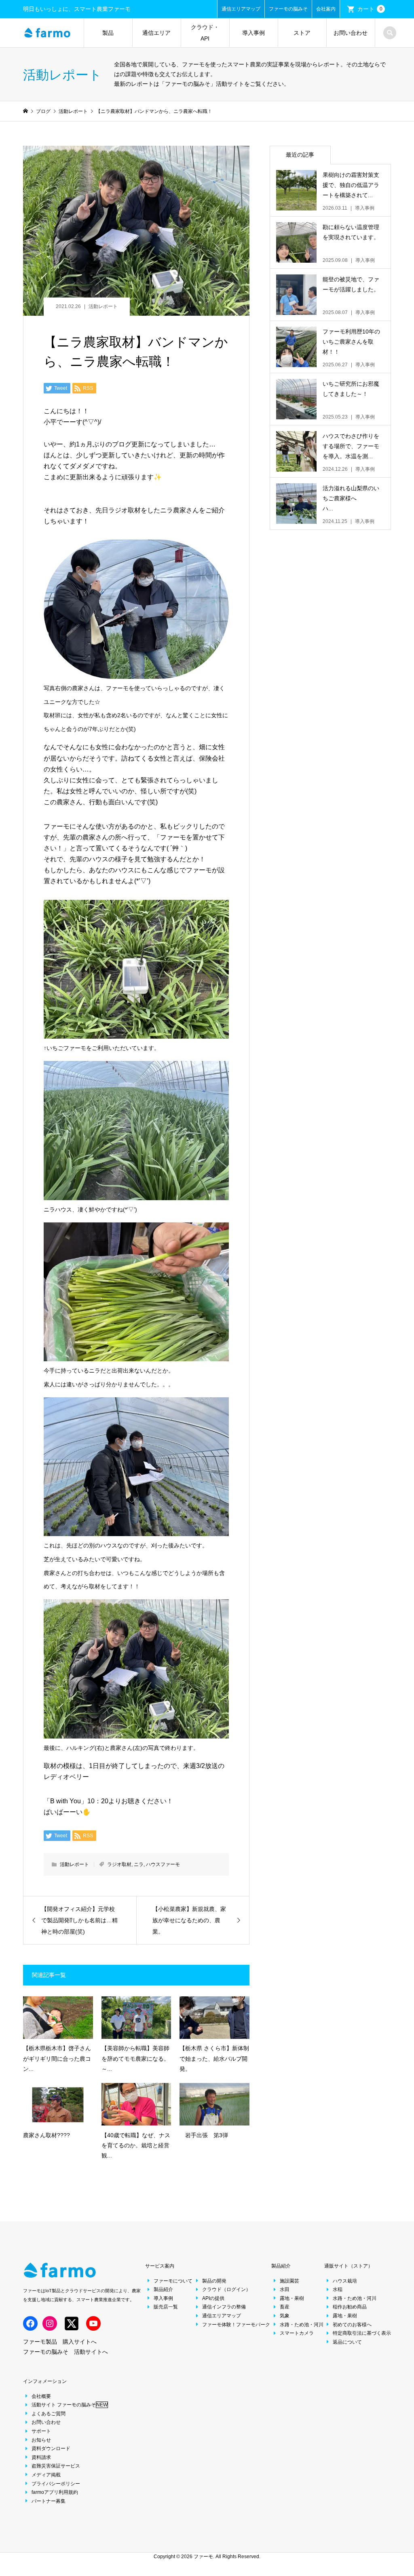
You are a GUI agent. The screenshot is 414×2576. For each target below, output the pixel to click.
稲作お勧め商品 (350, 2307)
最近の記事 (300, 155)
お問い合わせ (351, 33)
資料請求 (41, 2457)
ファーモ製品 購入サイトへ (60, 2342)
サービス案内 (160, 2266)
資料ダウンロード (51, 2448)
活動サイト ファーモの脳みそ (70, 2405)
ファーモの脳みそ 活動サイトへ (65, 2352)
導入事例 (253, 33)
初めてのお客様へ (352, 2325)
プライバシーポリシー (56, 2484)
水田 (285, 2289)
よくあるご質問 (49, 2414)
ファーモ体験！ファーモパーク (236, 2325)
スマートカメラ (297, 2333)
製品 (108, 33)
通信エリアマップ (241, 9)
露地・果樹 (292, 2298)
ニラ (139, 1864)
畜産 (285, 2307)
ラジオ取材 (119, 1864)
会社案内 (326, 9)
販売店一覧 (166, 2307)
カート (370, 9)
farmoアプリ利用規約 (55, 2492)
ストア (302, 33)
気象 (285, 2316)
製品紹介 (163, 2289)
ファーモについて (173, 2281)
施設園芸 (289, 2281)
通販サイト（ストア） (349, 2266)
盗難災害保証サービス (56, 2466)
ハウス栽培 (345, 2281)
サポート (41, 2431)
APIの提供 (213, 2298)
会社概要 (41, 2396)
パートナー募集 (49, 2501)
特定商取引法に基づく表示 (362, 2333)
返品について (347, 2342)
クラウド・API (205, 33)
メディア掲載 (46, 2475)
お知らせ (41, 2440)
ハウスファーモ (163, 1864)
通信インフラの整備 (224, 2307)
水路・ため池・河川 (302, 2325)
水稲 (338, 2289)
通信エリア (156, 33)
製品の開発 (214, 2281)
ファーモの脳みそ (288, 9)
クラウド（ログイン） (226, 2289)
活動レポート (103, 306)
